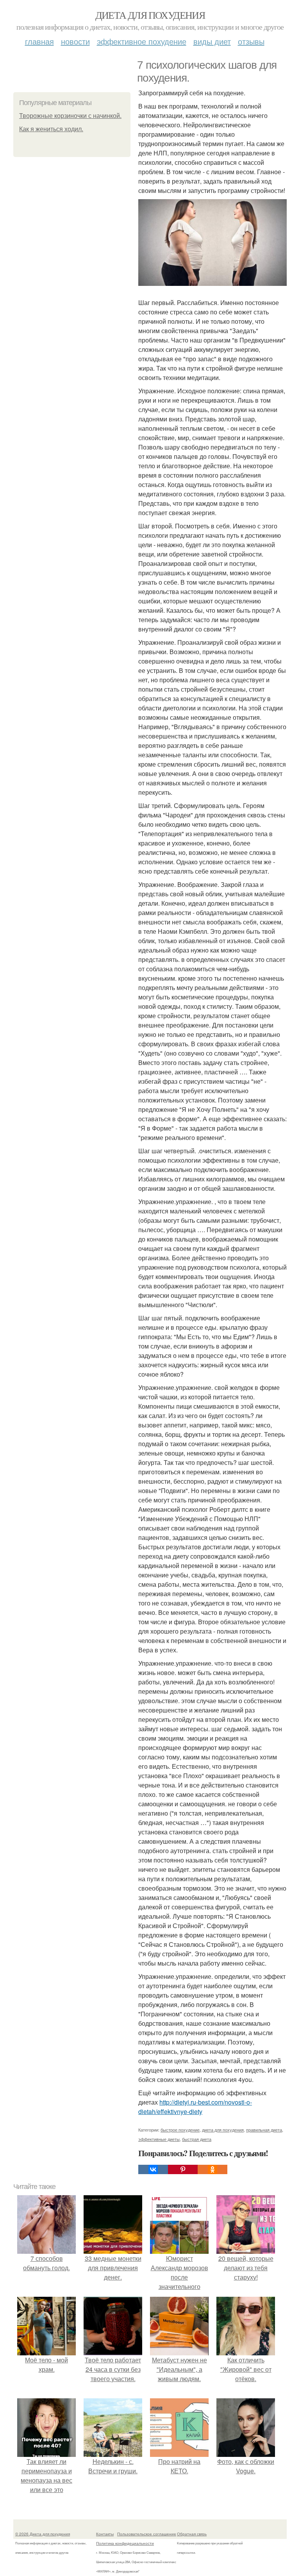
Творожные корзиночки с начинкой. (70, 116)
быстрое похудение (180, 2130)
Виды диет (212, 41)
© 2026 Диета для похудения (43, 2534)
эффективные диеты (159, 2139)
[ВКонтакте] (153, 2169)
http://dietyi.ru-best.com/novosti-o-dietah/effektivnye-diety (195, 2107)
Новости (75, 41)
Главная (39, 41)
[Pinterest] (183, 2169)
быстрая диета (197, 2139)
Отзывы (251, 41)
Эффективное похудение (142, 41)
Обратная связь (192, 2534)
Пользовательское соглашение (147, 2534)
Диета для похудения (150, 15)
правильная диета (264, 2130)
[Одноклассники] (212, 2169)
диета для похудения (223, 2130)
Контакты (105, 2534)
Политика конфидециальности (125, 2543)
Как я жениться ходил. (51, 129)
